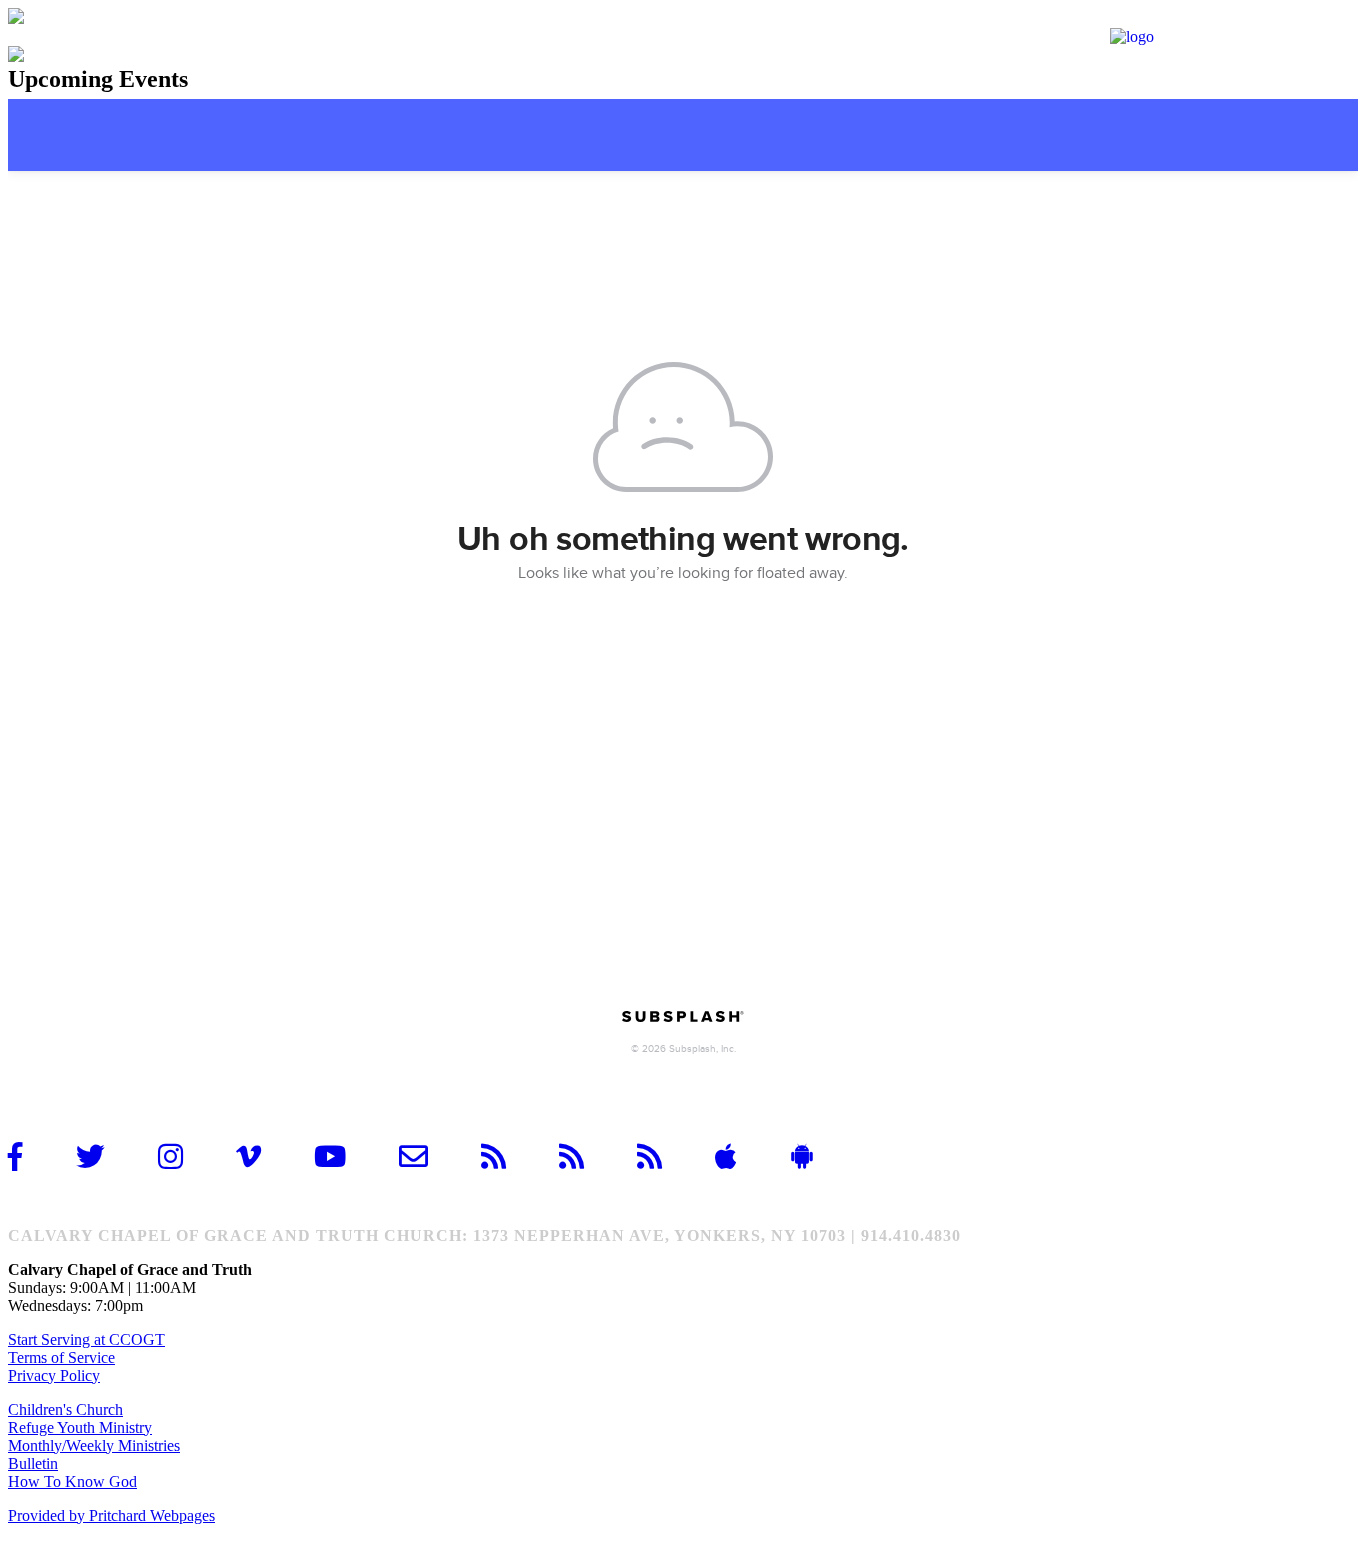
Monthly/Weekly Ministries (94, 1445)
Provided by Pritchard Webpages (111, 1515)
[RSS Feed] (510, 1157)
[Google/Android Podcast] (666, 1157)
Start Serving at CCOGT (86, 1339)
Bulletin (33, 1463)
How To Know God (72, 1481)
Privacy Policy (54, 1375)
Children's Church (65, 1409)
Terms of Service (61, 1357)
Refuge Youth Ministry (80, 1427)
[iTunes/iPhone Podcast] (588, 1157)
